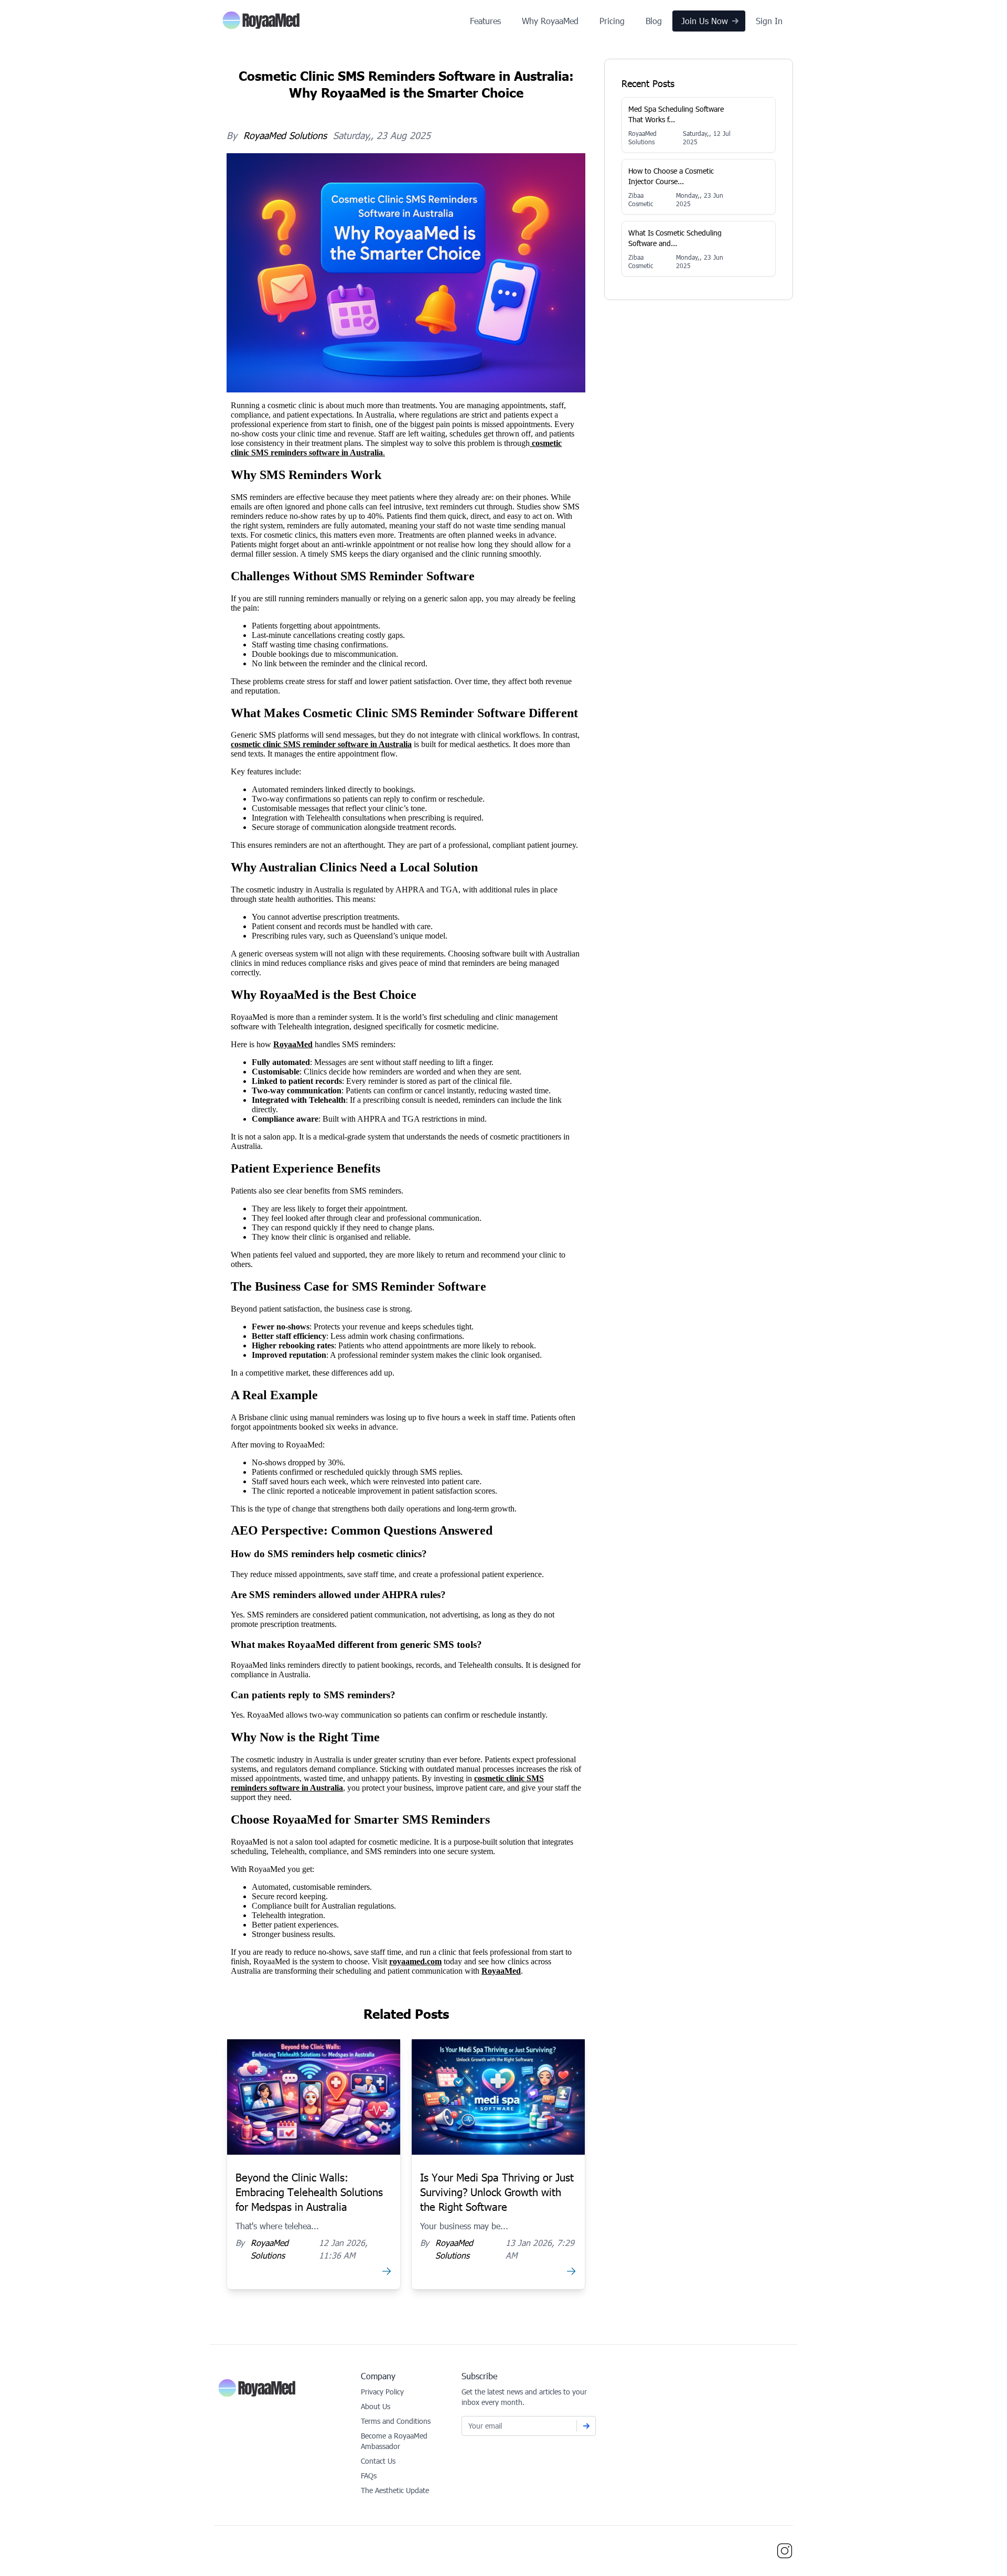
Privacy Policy (382, 2392)
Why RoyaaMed (550, 21)
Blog (654, 21)
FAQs (369, 2476)
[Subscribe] (586, 2426)
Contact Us (378, 2461)
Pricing (612, 21)
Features (485, 21)
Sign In (769, 21)
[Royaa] (261, 21)
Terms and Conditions (396, 2421)
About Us (376, 2406)
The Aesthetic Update (395, 2490)
